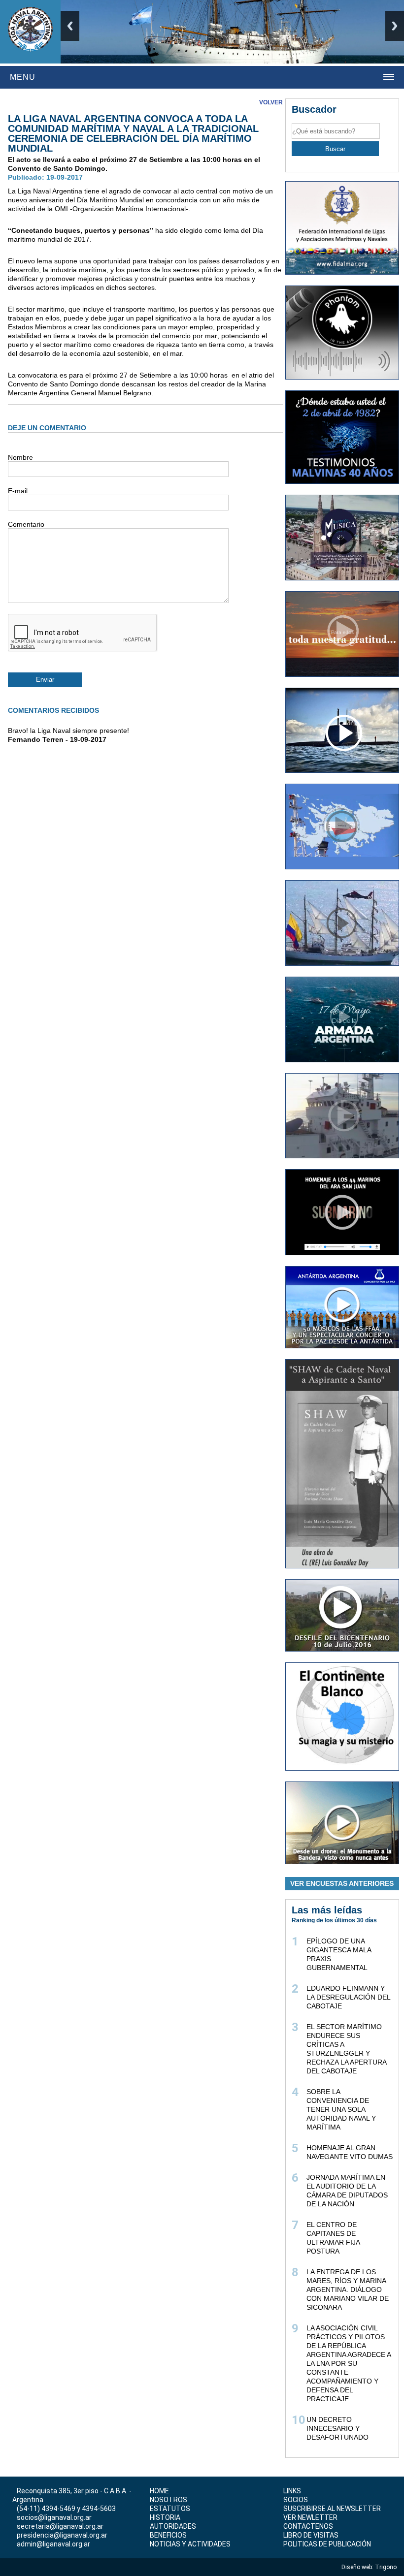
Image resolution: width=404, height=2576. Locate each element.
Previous (70, 26)
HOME (159, 2491)
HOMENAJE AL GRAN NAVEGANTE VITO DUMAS (350, 2152)
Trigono (387, 2567)
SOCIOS (296, 2500)
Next (395, 26)
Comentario (26, 524)
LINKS (292, 2491)
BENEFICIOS (168, 2535)
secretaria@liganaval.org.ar (60, 2526)
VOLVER (271, 102)
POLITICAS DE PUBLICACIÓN (327, 2544)
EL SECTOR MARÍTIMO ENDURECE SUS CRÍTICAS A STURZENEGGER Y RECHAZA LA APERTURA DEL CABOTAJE (346, 2049)
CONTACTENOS (308, 2526)
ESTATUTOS (170, 2509)
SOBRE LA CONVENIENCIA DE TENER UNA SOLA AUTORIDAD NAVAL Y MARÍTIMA (341, 2109)
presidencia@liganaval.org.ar (62, 2535)
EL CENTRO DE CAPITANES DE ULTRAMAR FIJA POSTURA (333, 2238)
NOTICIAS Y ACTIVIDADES (190, 2544)
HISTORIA (165, 2517)
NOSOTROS (168, 2500)
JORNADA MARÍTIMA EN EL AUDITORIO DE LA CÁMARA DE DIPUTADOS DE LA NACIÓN (347, 2191)
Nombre (20, 457)
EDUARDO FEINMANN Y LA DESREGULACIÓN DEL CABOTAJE (348, 1997)
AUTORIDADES (173, 2526)
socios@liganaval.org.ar (54, 2517)
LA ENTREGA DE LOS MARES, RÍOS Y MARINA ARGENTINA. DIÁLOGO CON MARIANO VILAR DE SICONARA (348, 2290)
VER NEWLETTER (310, 2517)
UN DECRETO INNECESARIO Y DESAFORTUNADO (337, 2428)
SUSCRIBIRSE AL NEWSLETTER (332, 2509)
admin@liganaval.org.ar (53, 2544)
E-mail (18, 491)
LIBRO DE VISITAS (311, 2535)
